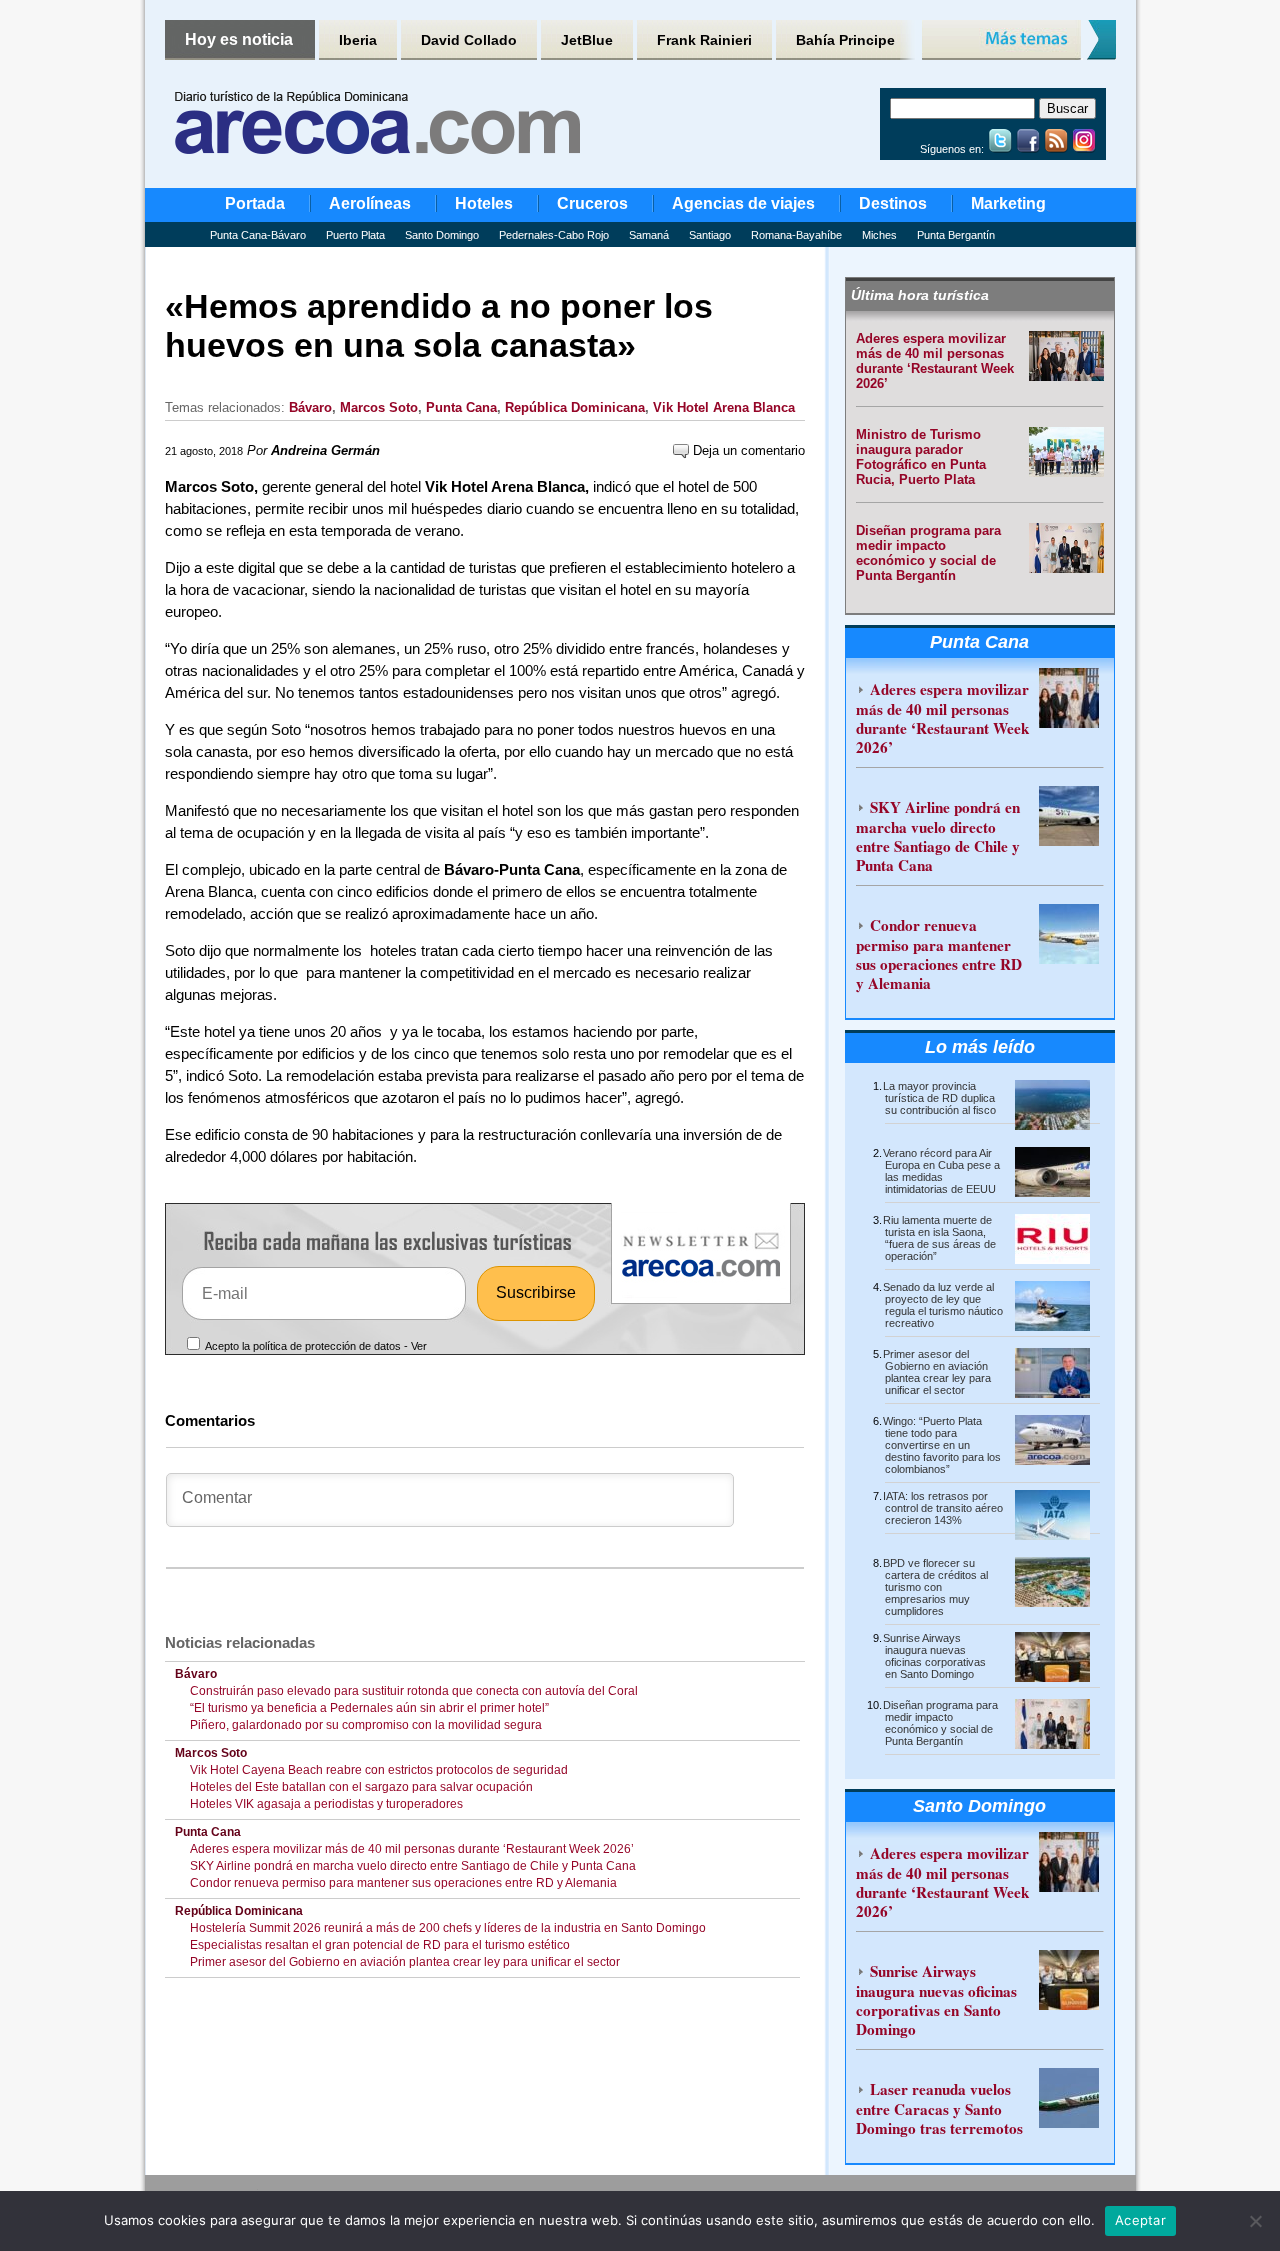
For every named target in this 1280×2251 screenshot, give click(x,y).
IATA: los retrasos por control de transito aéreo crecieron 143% (943, 1508)
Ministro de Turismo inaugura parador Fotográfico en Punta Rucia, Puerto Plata (921, 457)
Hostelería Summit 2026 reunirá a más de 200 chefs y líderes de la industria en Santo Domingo (448, 1928)
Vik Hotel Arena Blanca (724, 407)
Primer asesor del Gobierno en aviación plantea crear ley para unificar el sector (405, 1962)
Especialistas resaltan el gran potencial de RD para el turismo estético (380, 1945)
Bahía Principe (845, 40)
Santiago (710, 235)
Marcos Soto (379, 407)
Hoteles (484, 203)
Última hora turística (920, 295)
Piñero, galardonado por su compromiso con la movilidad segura (366, 1725)
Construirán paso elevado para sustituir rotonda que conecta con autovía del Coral (414, 1691)
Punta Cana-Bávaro (258, 235)
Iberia (358, 40)
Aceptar (1140, 2220)
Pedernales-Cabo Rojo (554, 235)
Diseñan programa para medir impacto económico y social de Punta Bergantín (928, 553)
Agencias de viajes (743, 203)
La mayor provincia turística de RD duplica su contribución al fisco (939, 1098)
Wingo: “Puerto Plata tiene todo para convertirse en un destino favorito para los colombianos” (942, 1445)
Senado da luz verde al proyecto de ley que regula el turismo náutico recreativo (943, 1305)
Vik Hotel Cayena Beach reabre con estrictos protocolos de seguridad (379, 1770)
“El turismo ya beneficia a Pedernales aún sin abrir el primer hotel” (369, 1708)
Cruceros (592, 203)
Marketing (1008, 203)
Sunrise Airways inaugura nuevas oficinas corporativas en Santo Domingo (934, 1656)
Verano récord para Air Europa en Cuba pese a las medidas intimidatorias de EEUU (941, 1171)
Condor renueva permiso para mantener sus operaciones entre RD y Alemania (403, 1883)
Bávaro (310, 407)
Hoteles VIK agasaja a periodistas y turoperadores (326, 1804)
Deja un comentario (747, 450)
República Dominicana (575, 407)
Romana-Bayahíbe (796, 235)
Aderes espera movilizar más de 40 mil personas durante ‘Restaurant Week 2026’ (412, 1849)
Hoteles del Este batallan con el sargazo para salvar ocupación (361, 1787)
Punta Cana (461, 407)
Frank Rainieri (704, 40)
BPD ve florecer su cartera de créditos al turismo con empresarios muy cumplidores (935, 1587)
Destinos (893, 203)
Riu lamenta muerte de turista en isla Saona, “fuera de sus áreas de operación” (939, 1238)
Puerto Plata (355, 235)
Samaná (649, 235)
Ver (419, 1346)
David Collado (469, 40)
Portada (255, 203)
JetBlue (587, 40)
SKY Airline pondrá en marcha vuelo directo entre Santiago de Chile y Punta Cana (413, 1866)
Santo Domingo (442, 235)
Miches (879, 235)
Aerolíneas (370, 203)
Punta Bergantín (956, 235)
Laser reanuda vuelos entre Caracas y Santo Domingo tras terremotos (939, 2108)
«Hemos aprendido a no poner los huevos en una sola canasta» (439, 325)
